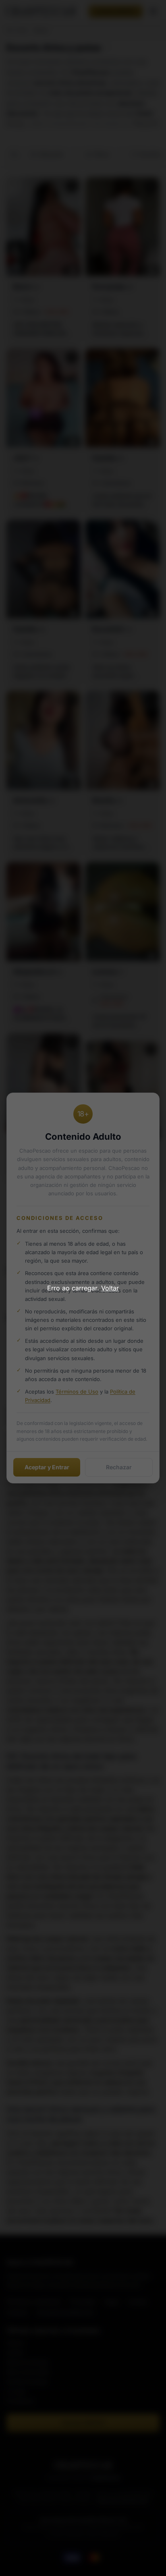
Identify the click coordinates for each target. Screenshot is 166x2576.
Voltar (110, 1288)
